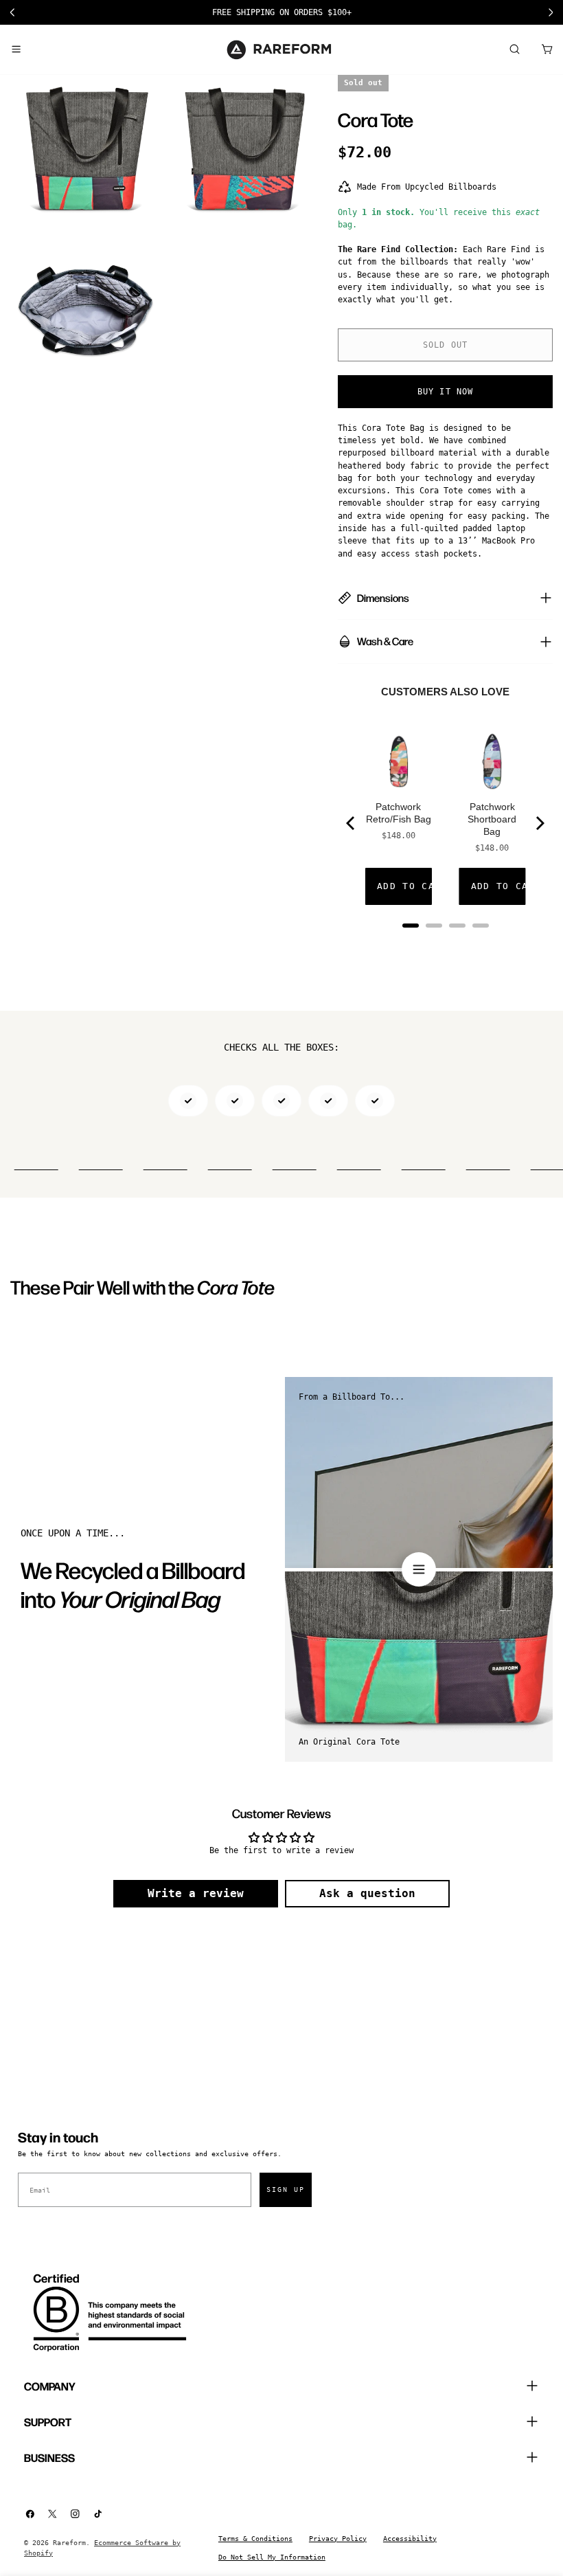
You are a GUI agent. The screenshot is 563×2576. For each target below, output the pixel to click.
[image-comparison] (419, 1569)
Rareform (69, 2543)
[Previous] (352, 823)
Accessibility (410, 2539)
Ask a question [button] (367, 1893)
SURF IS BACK (282, 12)
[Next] (539, 823)
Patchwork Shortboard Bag (492, 819)
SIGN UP (286, 2189)
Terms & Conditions (255, 2539)
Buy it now (446, 392)
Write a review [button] (196, 1893)
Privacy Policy (338, 2539)
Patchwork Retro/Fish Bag (399, 813)
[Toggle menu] (16, 49)
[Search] (514, 49)
